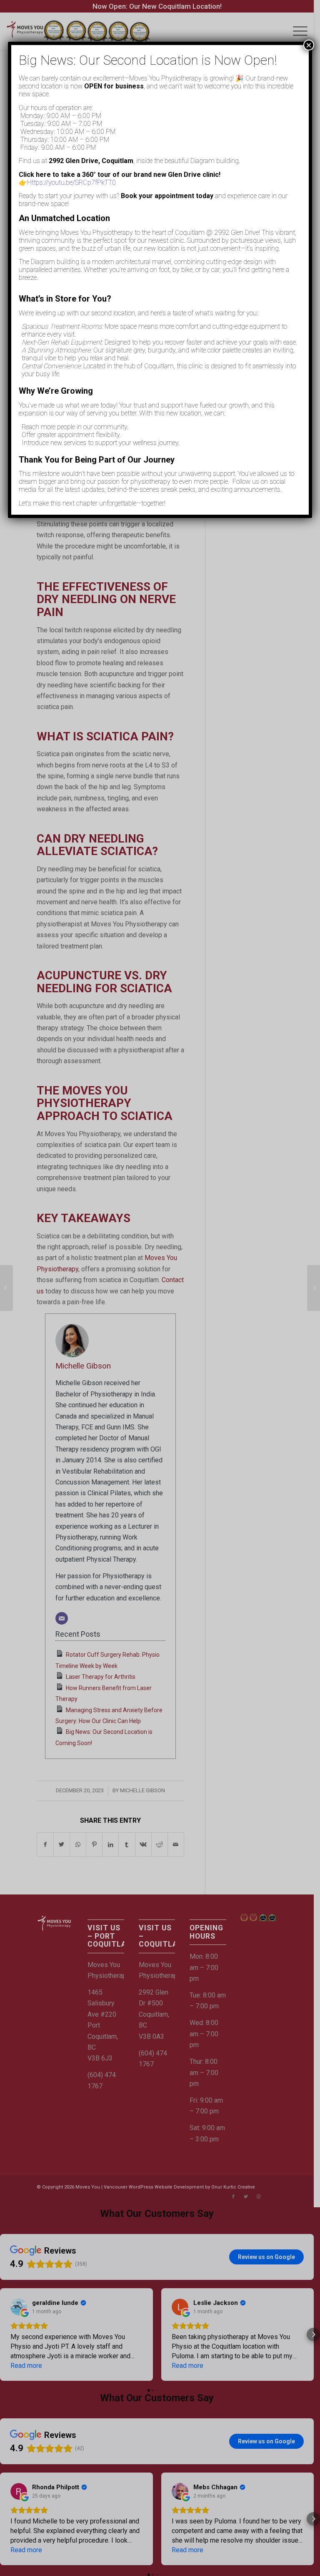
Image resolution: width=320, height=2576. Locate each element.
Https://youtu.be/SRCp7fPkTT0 (71, 182)
